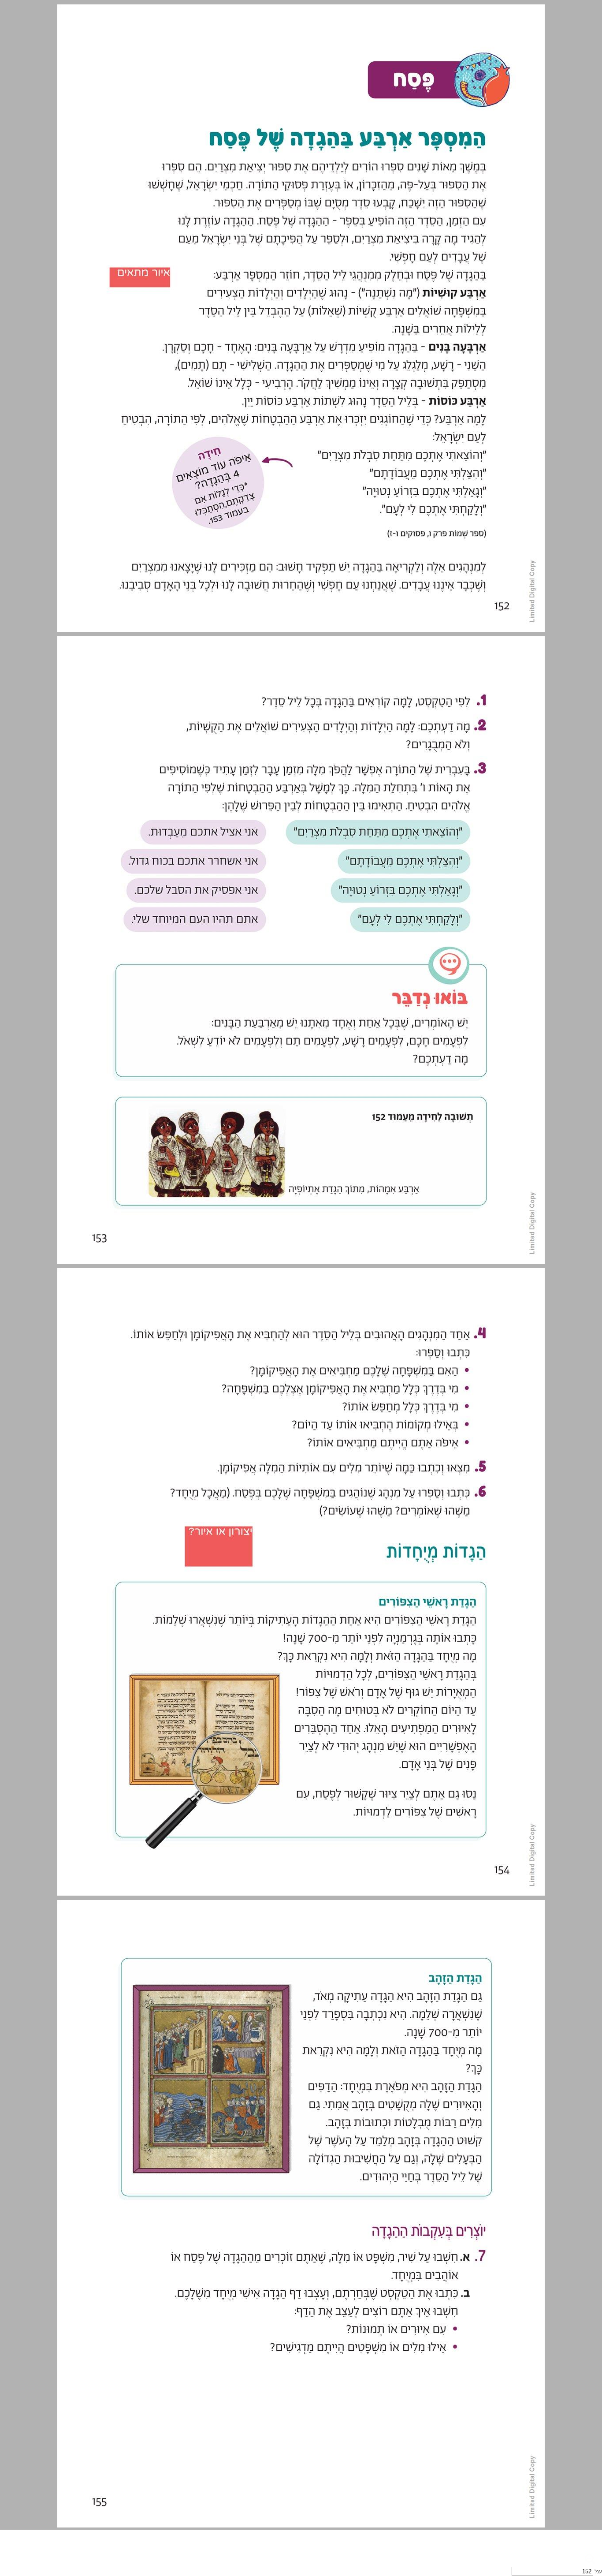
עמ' (598, 2572)
